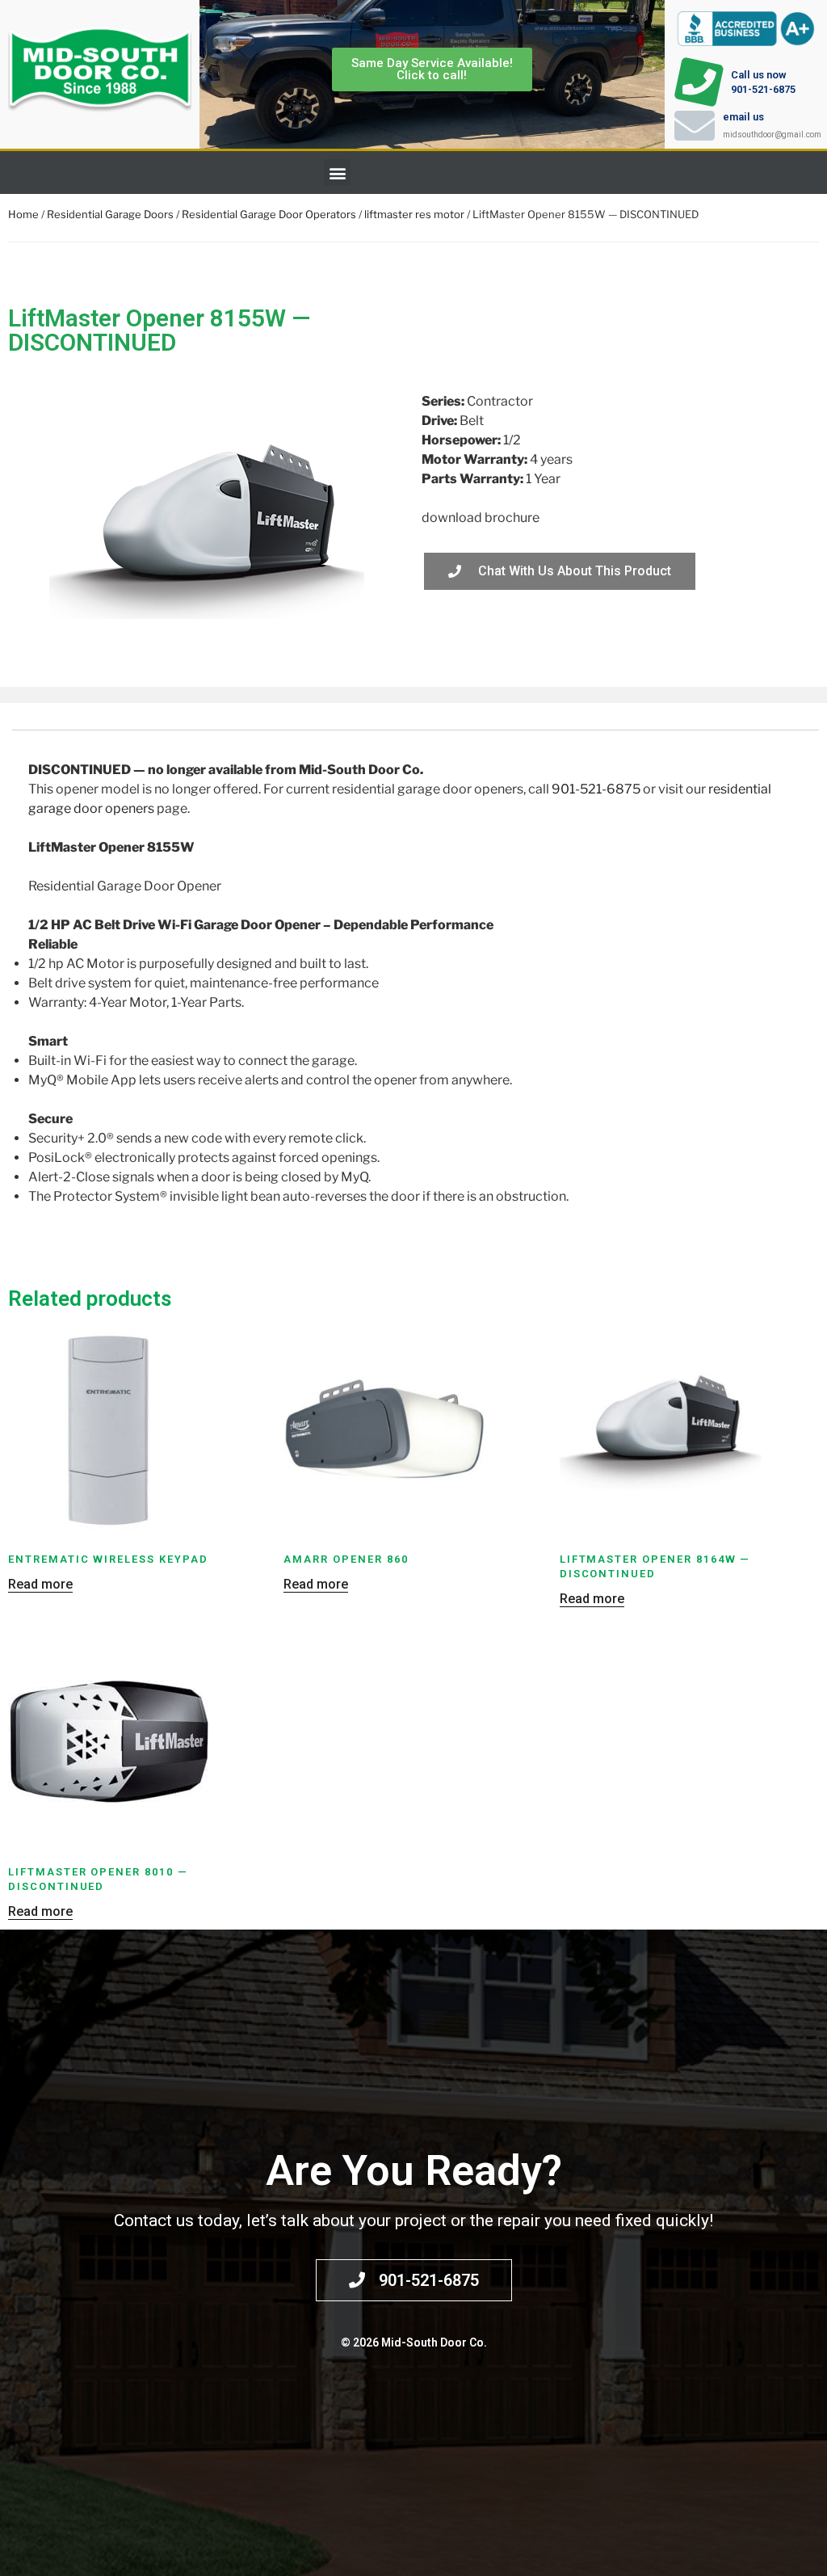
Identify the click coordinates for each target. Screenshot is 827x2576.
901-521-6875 (596, 789)
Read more (40, 1584)
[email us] (695, 125)
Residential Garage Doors (110, 214)
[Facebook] (807, 173)
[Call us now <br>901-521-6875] (699, 82)
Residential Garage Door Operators (269, 214)
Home (23, 214)
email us (743, 117)
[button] (337, 173)
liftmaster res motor (414, 214)
